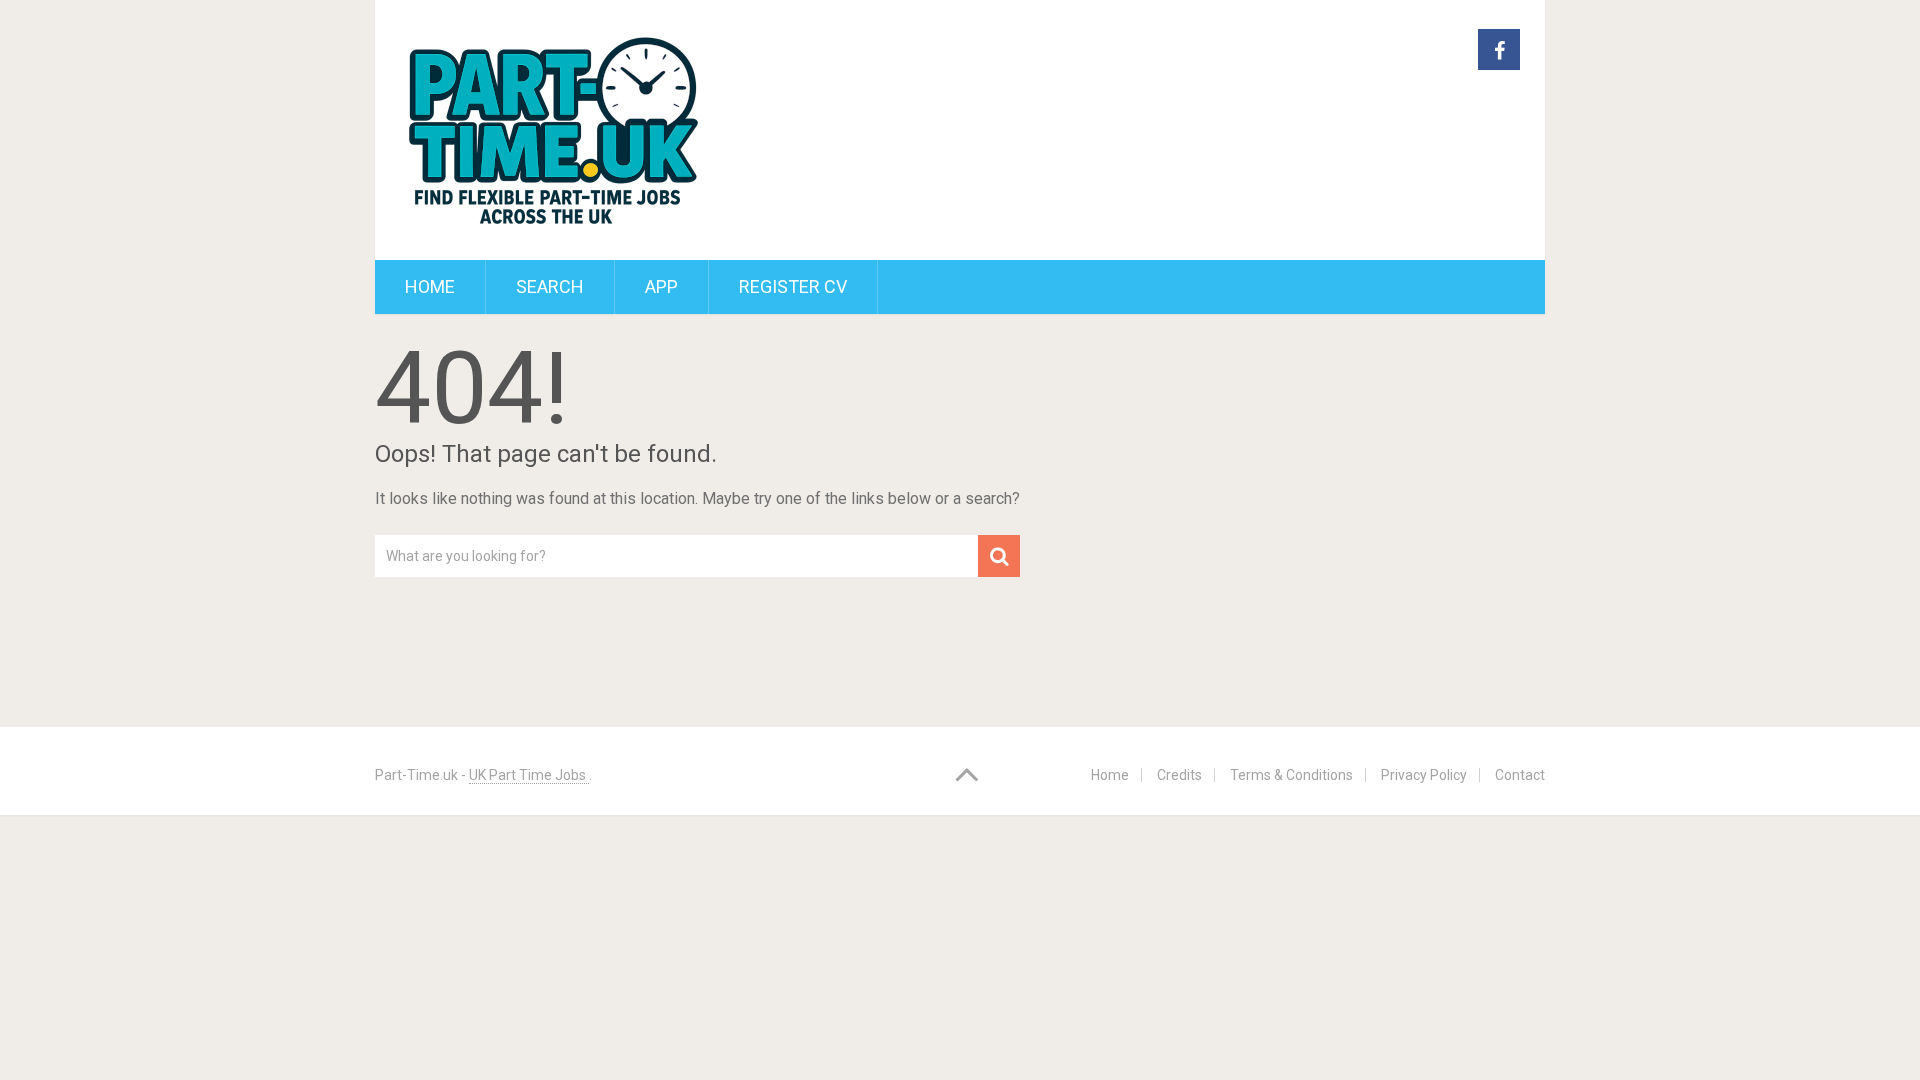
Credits (1179, 775)
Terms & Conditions (1291, 775)
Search (550, 286)
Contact (1520, 775)
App (661, 286)
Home (430, 286)
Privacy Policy (1424, 775)
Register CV (793, 286)
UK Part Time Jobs (529, 775)
